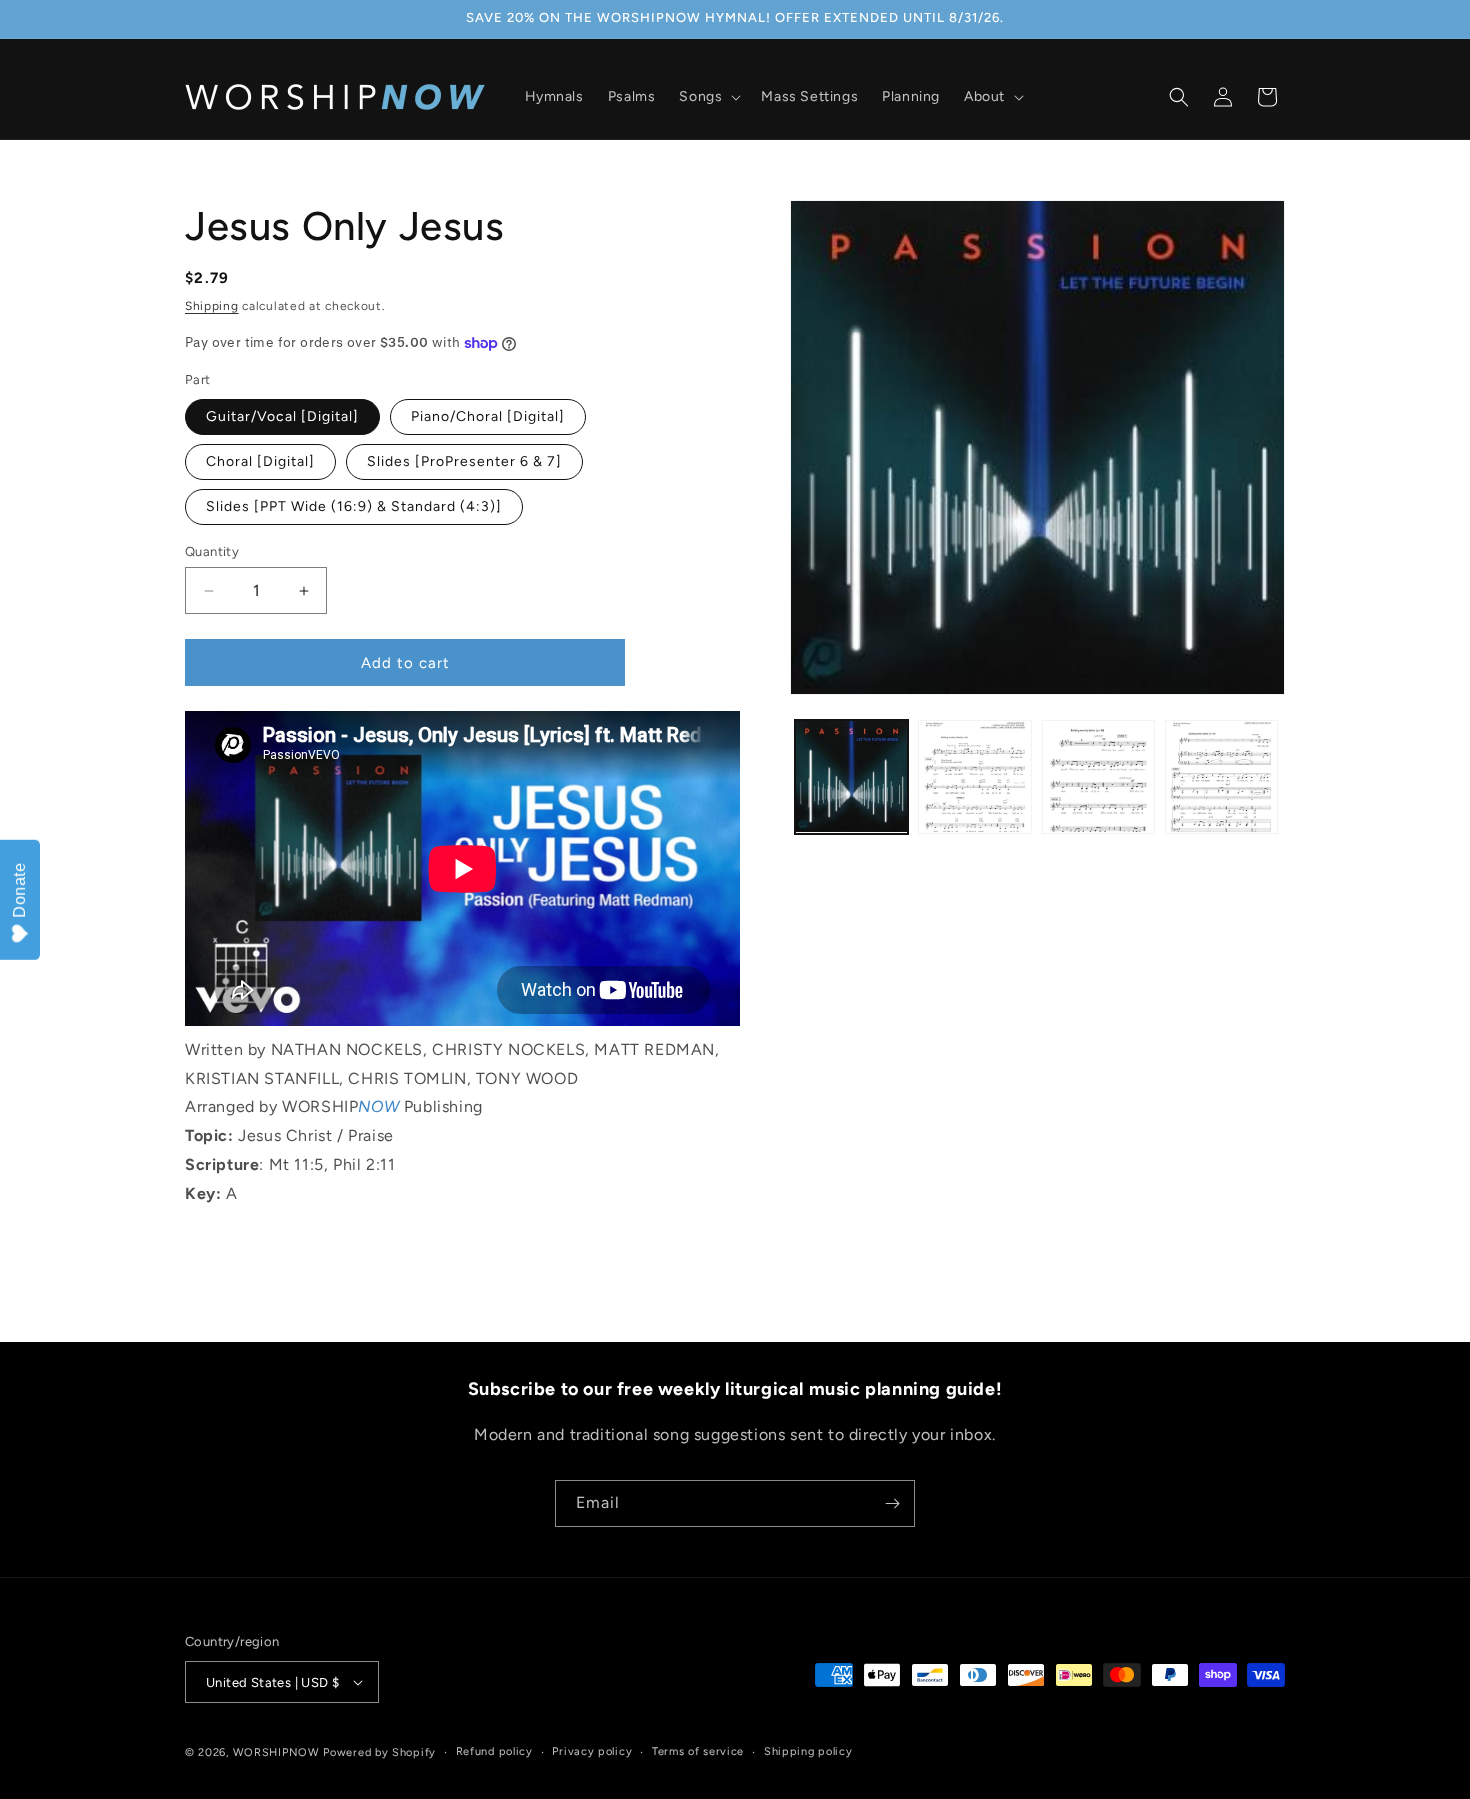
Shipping (212, 306)
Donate (19, 890)
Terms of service (698, 1751)
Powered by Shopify (379, 1752)
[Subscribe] (892, 1503)
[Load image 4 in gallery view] (1221, 776)
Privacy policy (592, 1751)
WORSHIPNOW (276, 1752)
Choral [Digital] (260, 461)
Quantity (212, 551)
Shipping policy (808, 1751)
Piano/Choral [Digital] (488, 416)
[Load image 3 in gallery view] (1098, 776)
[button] (708, 97)
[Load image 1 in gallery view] (851, 776)
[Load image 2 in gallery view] (974, 776)
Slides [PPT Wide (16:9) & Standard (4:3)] (354, 506)
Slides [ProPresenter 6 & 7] (464, 461)
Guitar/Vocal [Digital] (282, 416)
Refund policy (494, 1751)
